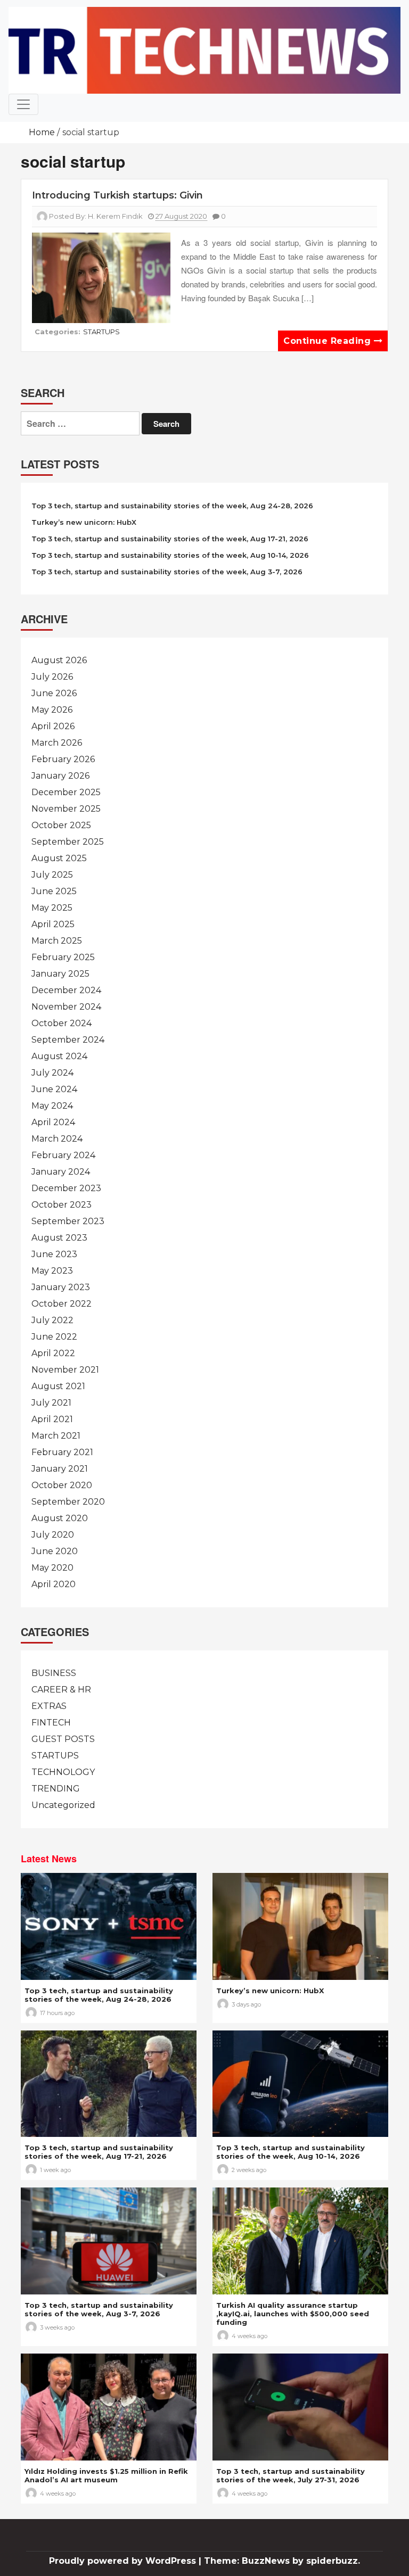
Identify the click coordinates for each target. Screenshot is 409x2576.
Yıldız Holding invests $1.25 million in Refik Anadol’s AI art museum (106, 2475)
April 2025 (53, 924)
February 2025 (63, 957)
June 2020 (55, 1551)
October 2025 (61, 825)
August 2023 (59, 1238)
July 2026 (52, 677)
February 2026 (63, 759)
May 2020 (52, 1568)
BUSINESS (54, 1673)
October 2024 (62, 1023)
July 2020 (53, 1535)
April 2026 (53, 726)
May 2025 (52, 908)
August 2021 (58, 1386)
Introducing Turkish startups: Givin (117, 195)
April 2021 (52, 1419)
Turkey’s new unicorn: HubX (84, 522)
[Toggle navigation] (23, 104)
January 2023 (61, 1287)
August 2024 (59, 1056)
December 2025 (66, 792)
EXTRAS (49, 1706)
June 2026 (54, 693)
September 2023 (68, 1221)
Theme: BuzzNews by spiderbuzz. (282, 2561)
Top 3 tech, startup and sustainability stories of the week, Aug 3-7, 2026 (167, 572)
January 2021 (60, 1469)
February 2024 (63, 1155)
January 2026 (60, 776)
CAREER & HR (61, 1690)
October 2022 (62, 1304)
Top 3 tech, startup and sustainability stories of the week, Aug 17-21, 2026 (170, 539)
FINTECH (51, 1723)
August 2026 (59, 660)
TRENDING (56, 1789)
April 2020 (54, 1584)
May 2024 (52, 1106)
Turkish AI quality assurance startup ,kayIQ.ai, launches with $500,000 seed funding (293, 2314)
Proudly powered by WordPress (124, 2561)
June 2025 (54, 891)
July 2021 (51, 1403)
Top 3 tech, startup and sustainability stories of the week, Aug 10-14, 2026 (170, 555)
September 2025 (68, 842)
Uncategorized (63, 1805)
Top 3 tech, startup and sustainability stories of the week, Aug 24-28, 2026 (172, 506)
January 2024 (61, 1172)
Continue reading (329, 341)
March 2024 (57, 1139)
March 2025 (57, 941)
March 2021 (56, 1436)
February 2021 (62, 1452)
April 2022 (53, 1353)
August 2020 (60, 1518)
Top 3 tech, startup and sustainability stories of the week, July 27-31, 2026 (291, 2475)
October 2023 (62, 1205)
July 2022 (52, 1320)
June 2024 (54, 1089)
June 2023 (54, 1254)
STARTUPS (101, 332)
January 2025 (60, 974)
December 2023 (66, 1188)
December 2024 (66, 990)
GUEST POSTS (63, 1739)
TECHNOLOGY (63, 1772)
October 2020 (62, 1485)
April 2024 (53, 1122)
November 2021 (65, 1370)
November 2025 (66, 809)
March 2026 (57, 743)
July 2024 (52, 1073)
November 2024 (66, 1007)
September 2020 (68, 1502)
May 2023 (52, 1271)
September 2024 (68, 1040)
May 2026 (52, 710)
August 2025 (59, 858)
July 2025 (52, 875)
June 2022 (54, 1337)
